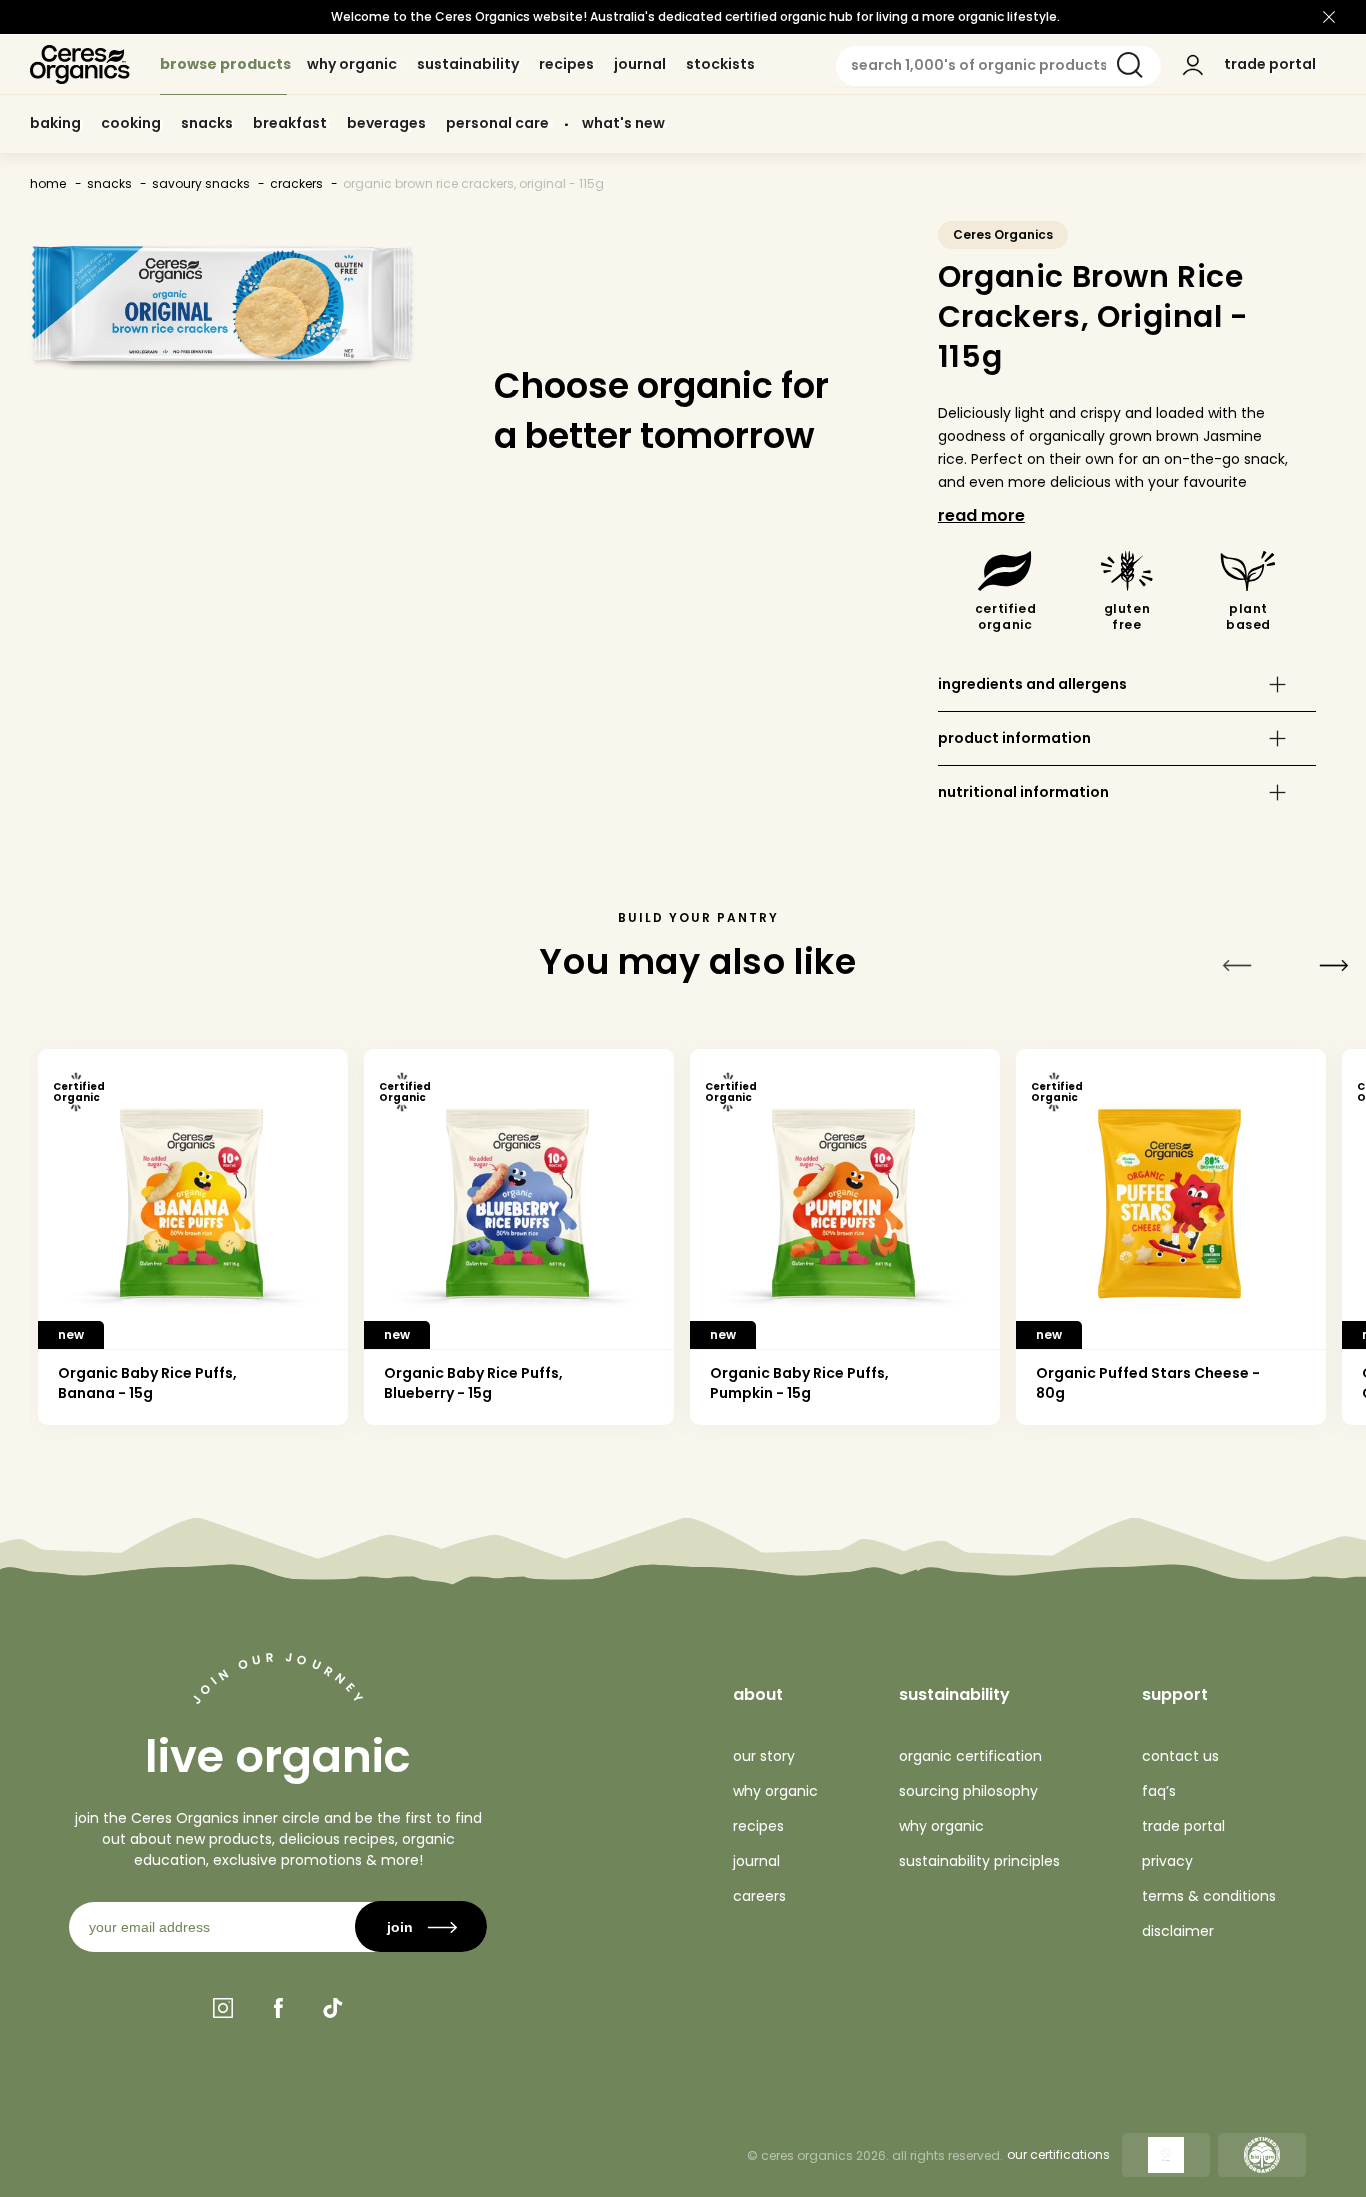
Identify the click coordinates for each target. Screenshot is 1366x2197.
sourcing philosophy (968, 1791)
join (400, 1927)
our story (764, 1756)
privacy (1167, 1861)
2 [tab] (148, 1462)
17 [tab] (1326, 1462)
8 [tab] (619, 1462)
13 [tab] (1012, 1462)
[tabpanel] (193, 1237)
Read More (981, 515)
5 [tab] (383, 1462)
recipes (758, 1826)
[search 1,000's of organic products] (1130, 65)
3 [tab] (226, 1462)
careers (759, 1896)
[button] (1127, 684)
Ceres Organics (1003, 234)
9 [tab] (698, 1462)
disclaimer (1178, 1931)
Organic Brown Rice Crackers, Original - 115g (473, 183)
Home (48, 183)
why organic (775, 1791)
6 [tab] (462, 1462)
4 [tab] (305, 1462)
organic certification (970, 1756)
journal (756, 1861)
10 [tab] (776, 1462)
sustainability (954, 1694)
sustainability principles (979, 1861)
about (758, 1694)
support (1175, 1694)
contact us (1180, 1756)
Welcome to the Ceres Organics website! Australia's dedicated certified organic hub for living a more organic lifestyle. (695, 16)
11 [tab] (855, 1462)
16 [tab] (1248, 1462)
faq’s (1159, 1791)
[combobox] (998, 66)
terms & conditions (1209, 1896)
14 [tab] (1091, 1462)
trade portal (1183, 1826)
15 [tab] (1169, 1462)
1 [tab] (69, 1462)
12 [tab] (933, 1462)
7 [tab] (541, 1462)
